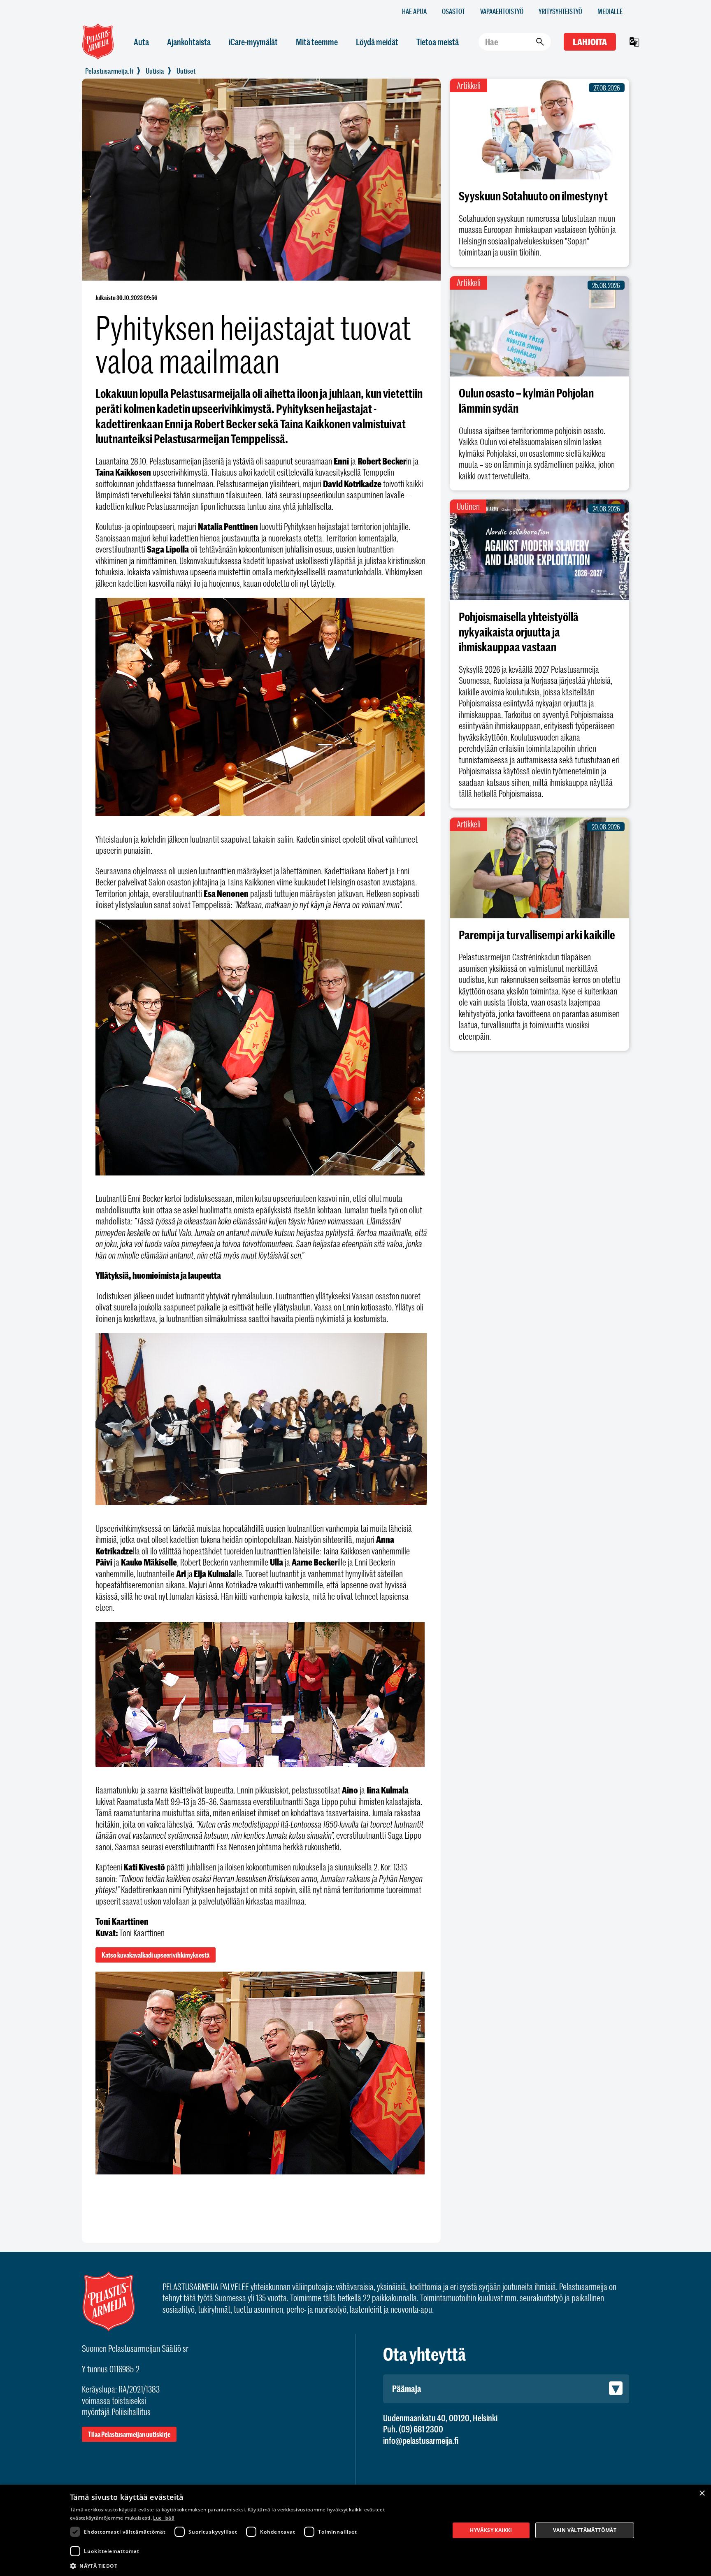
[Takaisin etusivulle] (109, 71)
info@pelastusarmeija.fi (421, 2440)
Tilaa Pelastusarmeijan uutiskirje (129, 2434)
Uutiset (186, 71)
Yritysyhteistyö (560, 11)
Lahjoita (590, 42)
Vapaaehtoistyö (502, 11)
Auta (141, 42)
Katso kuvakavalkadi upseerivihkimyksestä (156, 1955)
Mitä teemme (317, 42)
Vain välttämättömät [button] (585, 2530)
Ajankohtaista (189, 42)
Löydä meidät (377, 42)
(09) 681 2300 (421, 2429)
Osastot (453, 11)
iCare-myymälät (253, 42)
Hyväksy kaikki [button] (491, 2530)
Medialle (610, 11)
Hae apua (414, 11)
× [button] (702, 2494)
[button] (254, 2565)
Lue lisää (164, 2518)
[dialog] (355, 2530)
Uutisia (155, 71)
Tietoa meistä (438, 42)
